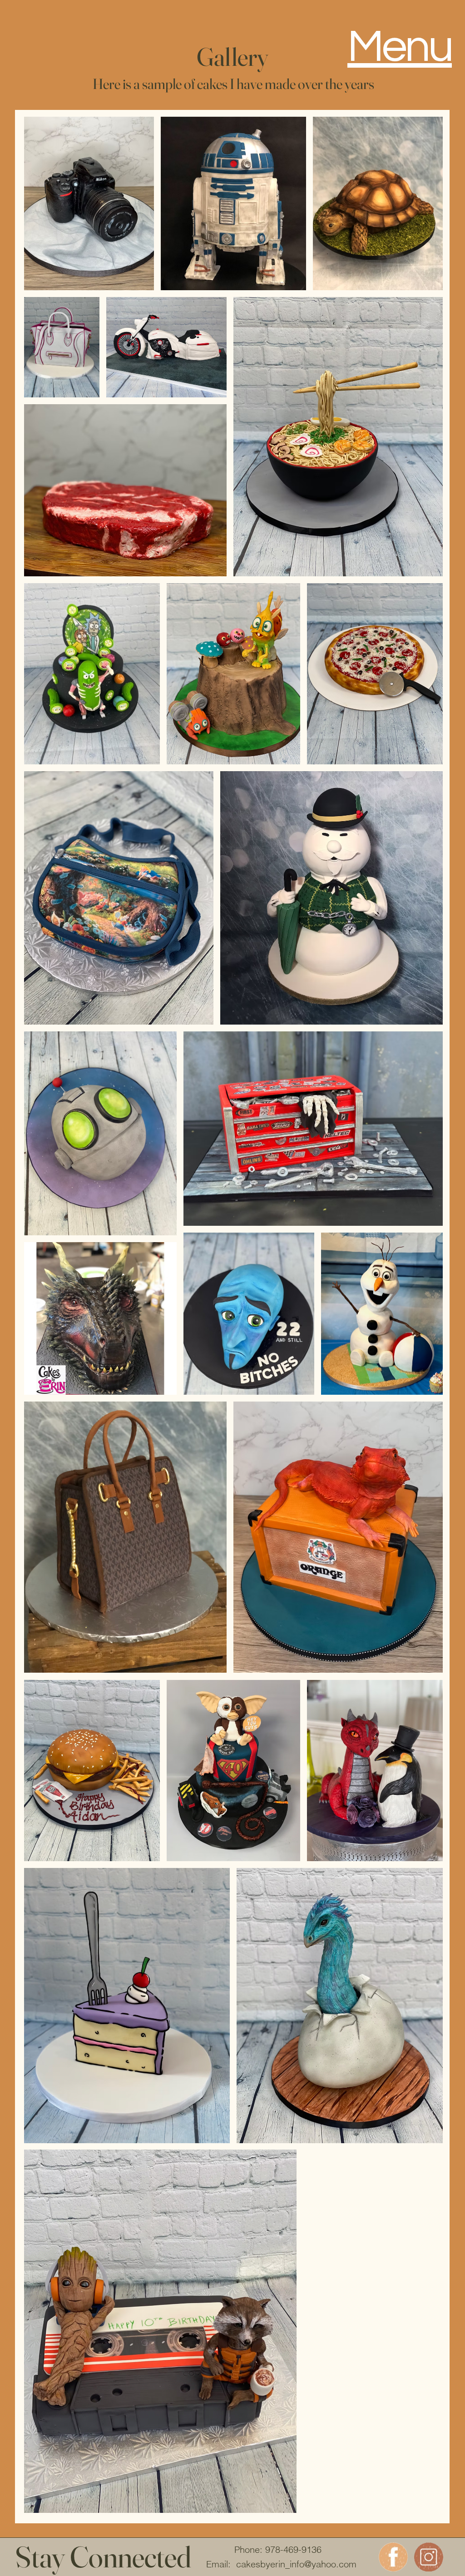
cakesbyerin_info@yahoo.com (296, 2564)
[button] (400, 45)
